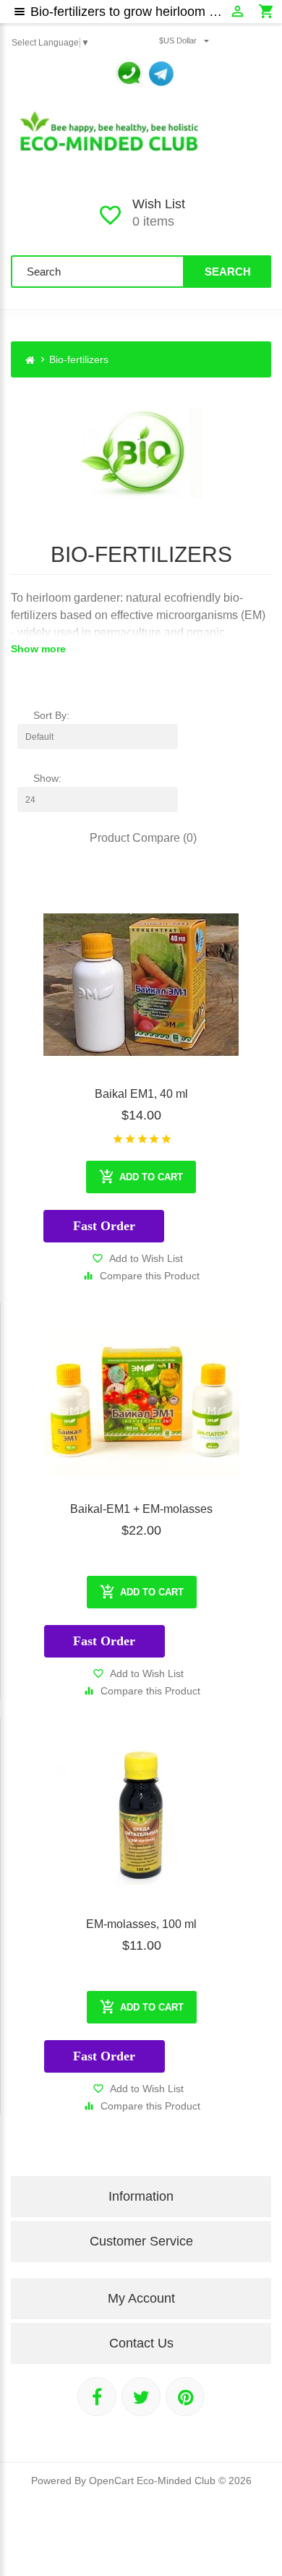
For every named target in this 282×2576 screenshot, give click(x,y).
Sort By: (51, 715)
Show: (47, 778)
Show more (38, 649)
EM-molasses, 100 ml (141, 1924)
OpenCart (111, 2481)
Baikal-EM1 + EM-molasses (141, 1509)
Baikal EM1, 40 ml (141, 1094)
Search (228, 272)
